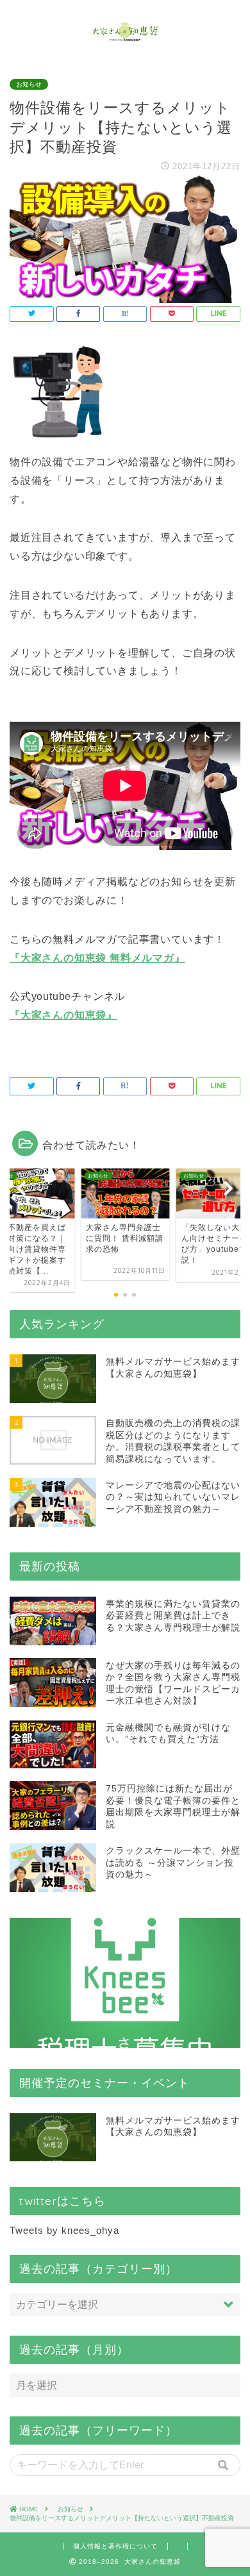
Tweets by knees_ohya (64, 2230)
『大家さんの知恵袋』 (63, 1015)
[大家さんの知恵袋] (125, 37)
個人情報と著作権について (115, 2546)
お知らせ (29, 84)
